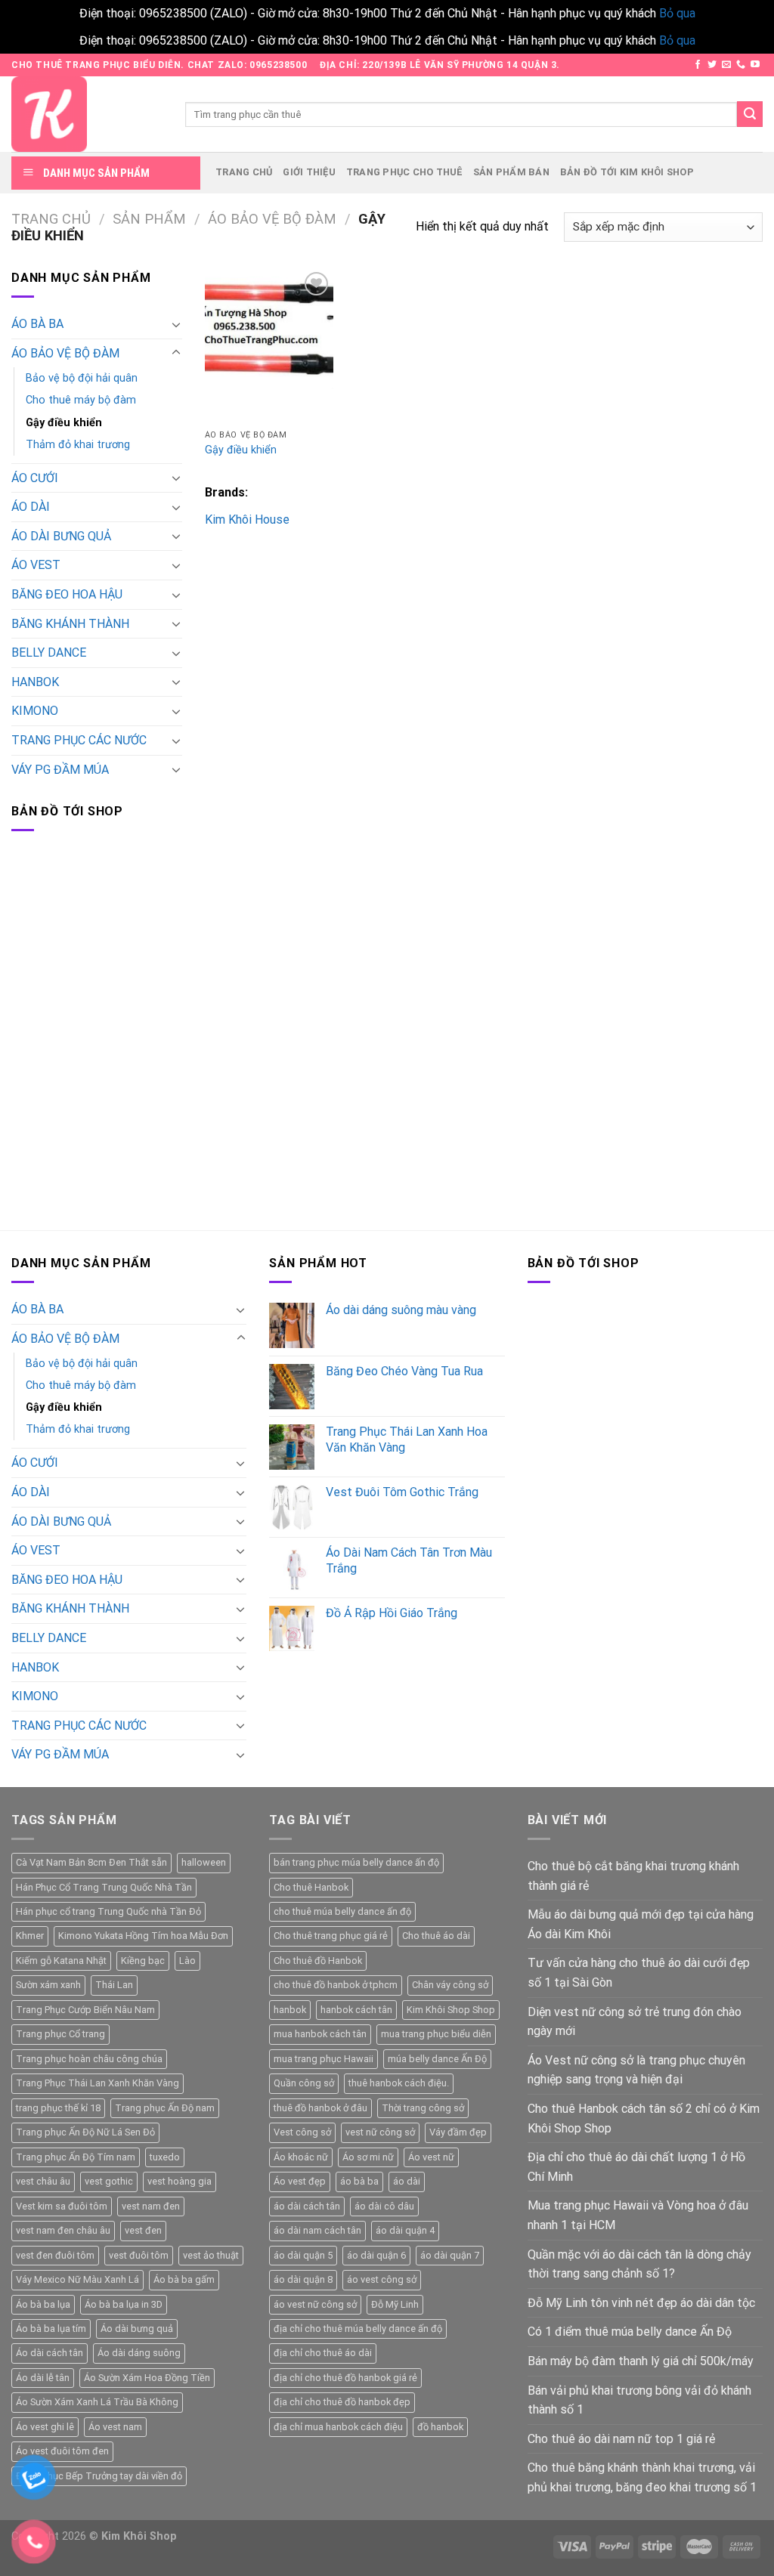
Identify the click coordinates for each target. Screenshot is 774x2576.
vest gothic (109, 2181)
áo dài (407, 2181)
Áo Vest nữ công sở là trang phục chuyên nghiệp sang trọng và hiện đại (636, 2070)
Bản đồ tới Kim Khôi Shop (627, 172)
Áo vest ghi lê (45, 2427)
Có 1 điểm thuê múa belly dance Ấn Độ (630, 2332)
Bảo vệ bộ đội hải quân (82, 378)
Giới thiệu (309, 172)
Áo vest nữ (431, 2157)
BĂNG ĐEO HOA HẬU (67, 594)
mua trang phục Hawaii (324, 2059)
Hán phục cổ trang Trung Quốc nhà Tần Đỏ (108, 1911)
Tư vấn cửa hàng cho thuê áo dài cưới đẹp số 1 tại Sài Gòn (639, 1973)
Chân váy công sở (450, 1985)
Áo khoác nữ (301, 2157)
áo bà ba (359, 2181)
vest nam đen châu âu (63, 2230)
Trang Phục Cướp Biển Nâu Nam (85, 2010)
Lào (187, 1961)
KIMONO (35, 711)
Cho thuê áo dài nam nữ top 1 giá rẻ (621, 2439)
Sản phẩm (149, 219)
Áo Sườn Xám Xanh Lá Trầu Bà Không (97, 2402)
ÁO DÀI (31, 507)
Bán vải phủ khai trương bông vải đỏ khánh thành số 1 (639, 2400)
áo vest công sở (382, 2279)
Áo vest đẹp (300, 2181)
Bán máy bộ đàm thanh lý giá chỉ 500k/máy (641, 2361)
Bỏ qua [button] (677, 13)
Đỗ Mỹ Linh (395, 2304)
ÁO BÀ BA (37, 324)
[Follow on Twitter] (712, 65)
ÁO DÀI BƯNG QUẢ (61, 536)
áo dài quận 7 (450, 2255)
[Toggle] (176, 324)
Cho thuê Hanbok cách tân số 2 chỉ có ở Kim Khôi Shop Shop (644, 2118)
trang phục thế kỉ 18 (58, 2108)
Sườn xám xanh (48, 1985)
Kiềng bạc (143, 1961)
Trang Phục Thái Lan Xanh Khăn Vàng (98, 2083)
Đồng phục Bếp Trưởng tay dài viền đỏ (99, 2476)
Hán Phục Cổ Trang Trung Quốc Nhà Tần (104, 1887)
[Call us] (741, 65)
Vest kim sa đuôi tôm (62, 2206)
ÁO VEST (36, 565)
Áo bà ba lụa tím (51, 2329)
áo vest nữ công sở (315, 2304)
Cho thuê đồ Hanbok (318, 1961)
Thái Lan (114, 1985)
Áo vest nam (115, 2427)
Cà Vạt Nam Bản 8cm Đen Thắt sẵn (91, 1862)
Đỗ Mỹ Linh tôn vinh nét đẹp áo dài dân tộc (641, 2303)
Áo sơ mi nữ (368, 2157)
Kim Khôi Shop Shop (451, 2010)
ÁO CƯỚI (35, 478)
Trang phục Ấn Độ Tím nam (76, 2157)
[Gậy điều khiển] (269, 345)
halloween (204, 1862)
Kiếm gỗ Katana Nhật (61, 1961)
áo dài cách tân (307, 2206)
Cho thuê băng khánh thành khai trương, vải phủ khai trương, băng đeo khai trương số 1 (642, 2477)
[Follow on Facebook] (698, 65)
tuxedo (165, 2157)
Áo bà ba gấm (184, 2279)
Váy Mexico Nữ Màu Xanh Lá (77, 2279)
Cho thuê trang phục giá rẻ (331, 1936)
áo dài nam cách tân (317, 2230)
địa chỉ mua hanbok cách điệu (338, 2427)
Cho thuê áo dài (436, 1936)
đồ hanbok (440, 2427)
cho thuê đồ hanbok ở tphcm (336, 1985)
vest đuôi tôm (139, 2255)
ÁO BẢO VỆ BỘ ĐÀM (272, 219)
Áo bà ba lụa (43, 2304)
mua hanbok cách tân (320, 2034)
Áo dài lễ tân (43, 2378)
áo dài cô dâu (384, 2206)
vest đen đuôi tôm (55, 2255)
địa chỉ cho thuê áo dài (323, 2353)
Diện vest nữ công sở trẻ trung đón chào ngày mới (635, 2022)
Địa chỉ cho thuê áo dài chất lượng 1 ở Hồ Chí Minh (636, 2167)
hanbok (290, 2010)
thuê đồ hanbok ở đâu (320, 2108)
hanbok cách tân (356, 2010)
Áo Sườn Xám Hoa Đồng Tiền (147, 2378)
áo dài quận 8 (303, 2279)
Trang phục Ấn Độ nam (165, 2108)
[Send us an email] (726, 65)
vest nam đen (151, 2206)
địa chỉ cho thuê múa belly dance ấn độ (358, 2329)
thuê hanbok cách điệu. (399, 2083)
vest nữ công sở (380, 2132)
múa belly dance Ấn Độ (437, 2059)
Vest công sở (302, 2132)
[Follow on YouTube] (755, 65)
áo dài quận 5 (303, 2255)
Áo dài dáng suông (139, 2353)
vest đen (143, 2230)
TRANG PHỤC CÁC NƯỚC (79, 740)
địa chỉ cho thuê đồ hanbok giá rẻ (345, 2378)
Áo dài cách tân (50, 2353)
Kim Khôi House (247, 520)
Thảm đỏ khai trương (78, 445)
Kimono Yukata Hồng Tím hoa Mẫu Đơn (143, 1936)
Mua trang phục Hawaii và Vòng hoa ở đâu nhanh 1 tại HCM (638, 2215)
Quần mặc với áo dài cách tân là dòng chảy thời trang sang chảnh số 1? (639, 2264)
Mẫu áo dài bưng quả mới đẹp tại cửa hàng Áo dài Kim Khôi (641, 1924)
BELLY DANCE (49, 653)
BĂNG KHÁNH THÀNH (70, 624)
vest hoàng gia (180, 2181)
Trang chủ (244, 172)
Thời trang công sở (423, 2108)
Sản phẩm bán (511, 172)
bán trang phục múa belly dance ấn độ (356, 1862)
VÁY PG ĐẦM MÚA (60, 770)
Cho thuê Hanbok (311, 1887)
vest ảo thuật (211, 2255)
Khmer (30, 1936)
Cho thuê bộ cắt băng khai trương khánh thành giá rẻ (633, 1876)
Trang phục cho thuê (404, 172)
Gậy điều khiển (64, 423)
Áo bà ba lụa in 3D (124, 2304)
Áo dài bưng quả (137, 2329)
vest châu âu (43, 2181)
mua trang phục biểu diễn (436, 2034)
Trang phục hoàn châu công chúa (89, 2059)
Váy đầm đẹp (458, 2132)
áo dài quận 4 (405, 2230)
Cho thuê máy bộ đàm (81, 400)
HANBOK (35, 682)
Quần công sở (304, 2083)
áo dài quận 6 (376, 2255)
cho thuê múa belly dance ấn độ (342, 1911)
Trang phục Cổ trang (60, 2034)
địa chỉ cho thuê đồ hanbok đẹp (342, 2402)
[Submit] (750, 114)
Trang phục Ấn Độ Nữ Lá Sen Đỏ (85, 2132)
